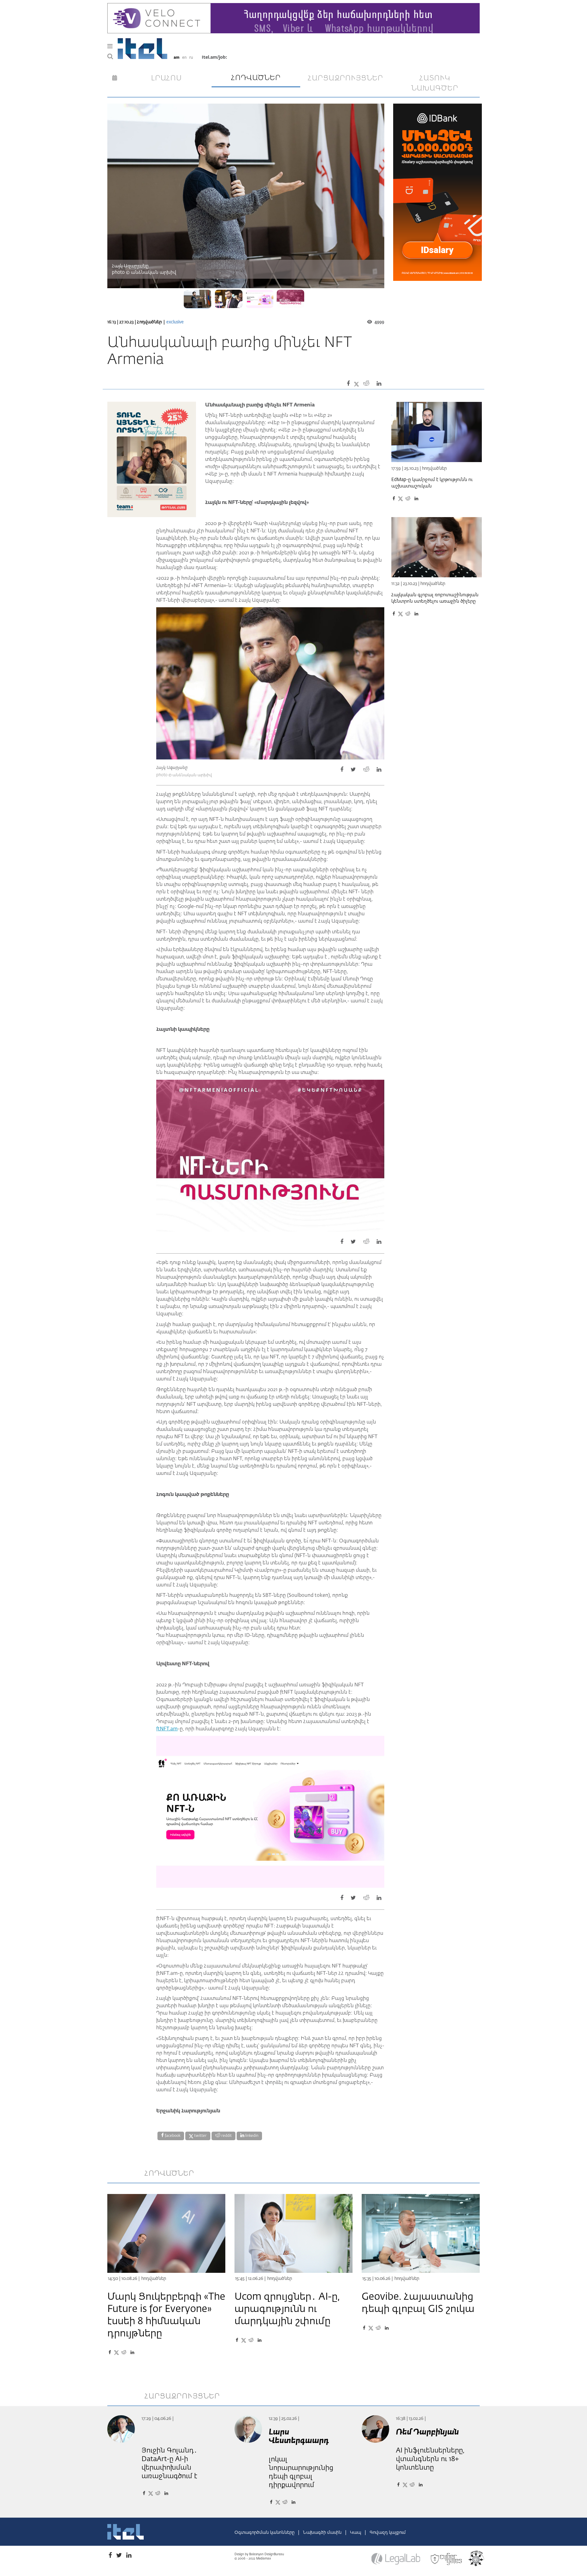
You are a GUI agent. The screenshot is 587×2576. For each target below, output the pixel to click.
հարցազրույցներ (345, 78)
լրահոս (166, 78)
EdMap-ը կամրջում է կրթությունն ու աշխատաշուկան (432, 483)
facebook (172, 2136)
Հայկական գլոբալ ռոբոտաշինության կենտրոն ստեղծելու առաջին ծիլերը (435, 598)
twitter (200, 2136)
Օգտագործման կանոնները (265, 2533)
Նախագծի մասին (323, 2533)
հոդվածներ (256, 78)
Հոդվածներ (149, 322)
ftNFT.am (167, 1729)
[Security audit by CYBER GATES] (447, 2559)
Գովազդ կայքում (388, 2533)
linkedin (251, 2136)
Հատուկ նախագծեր (435, 83)
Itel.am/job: (214, 57)
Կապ (356, 2533)
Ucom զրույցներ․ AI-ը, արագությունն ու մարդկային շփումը (287, 2309)
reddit (226, 2136)
